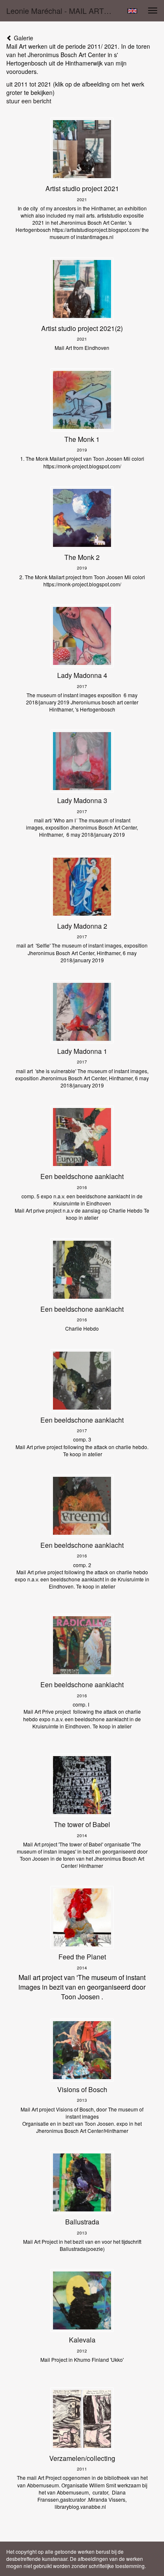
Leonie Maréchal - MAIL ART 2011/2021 (63, 11)
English (132, 11)
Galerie (23, 38)
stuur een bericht (29, 101)
